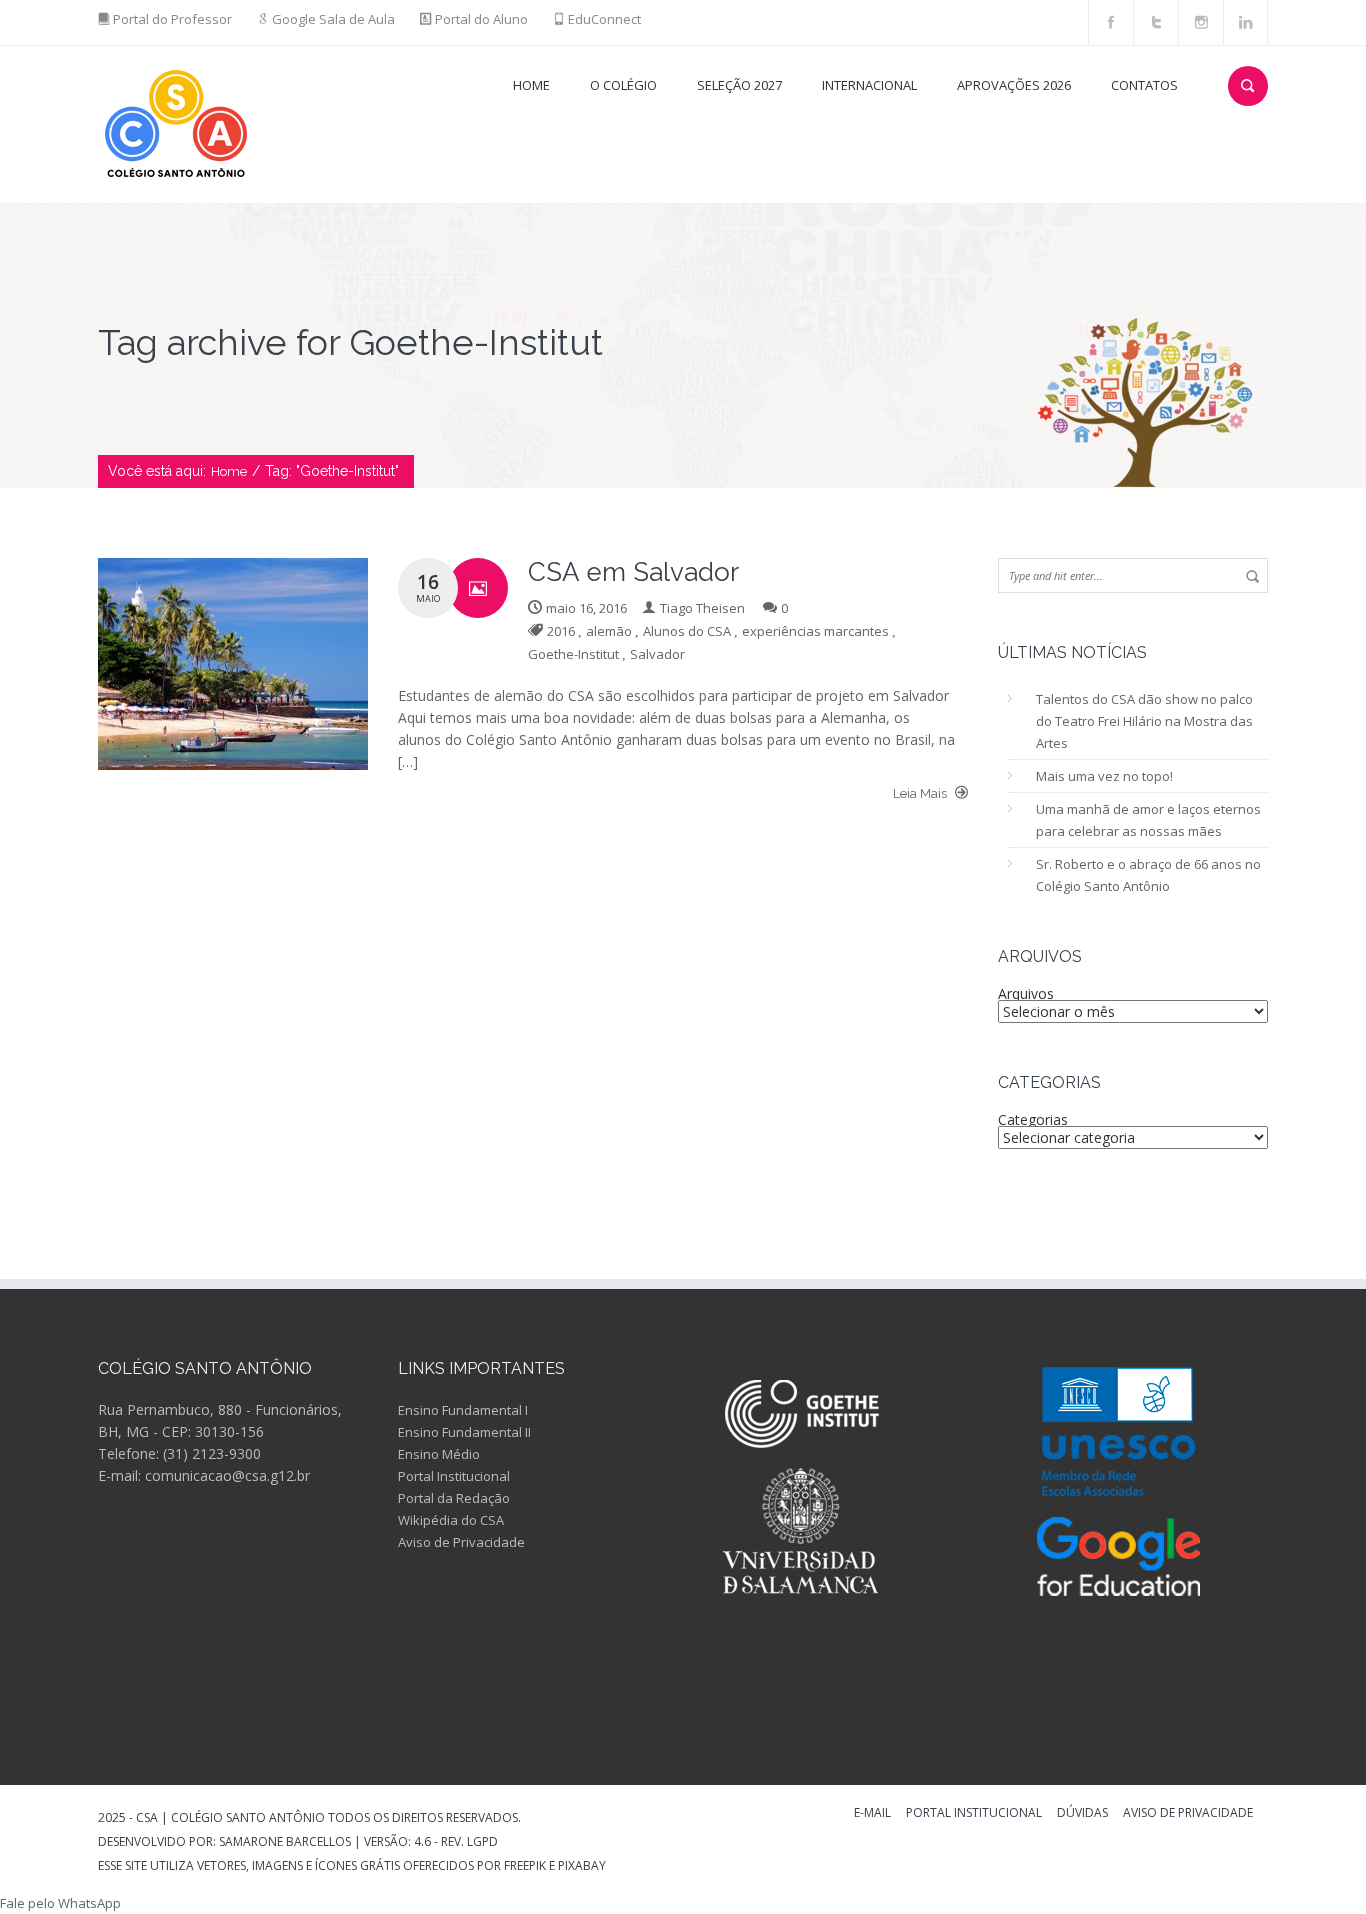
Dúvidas (1082, 1814)
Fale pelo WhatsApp (60, 1903)
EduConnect (604, 19)
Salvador (657, 654)
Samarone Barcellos (283, 1841)
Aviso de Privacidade (461, 1542)
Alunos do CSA (687, 631)
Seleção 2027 (739, 85)
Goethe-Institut (573, 654)
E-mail (872, 1814)
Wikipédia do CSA (451, 1520)
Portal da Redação (454, 1498)
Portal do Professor (172, 19)
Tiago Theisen (702, 608)
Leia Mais (921, 793)
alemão (609, 631)
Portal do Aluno (481, 19)
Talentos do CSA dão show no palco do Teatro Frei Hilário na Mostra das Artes (1144, 721)
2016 (561, 631)
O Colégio (623, 85)
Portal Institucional (454, 1476)
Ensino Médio (439, 1454)
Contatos (1144, 85)
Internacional (869, 85)
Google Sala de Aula (333, 19)
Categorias (1033, 1119)
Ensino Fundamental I (463, 1410)
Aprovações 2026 (1014, 85)
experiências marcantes (815, 631)
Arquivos (1026, 993)
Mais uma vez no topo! (1104, 776)
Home (531, 85)
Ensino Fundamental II (464, 1432)
